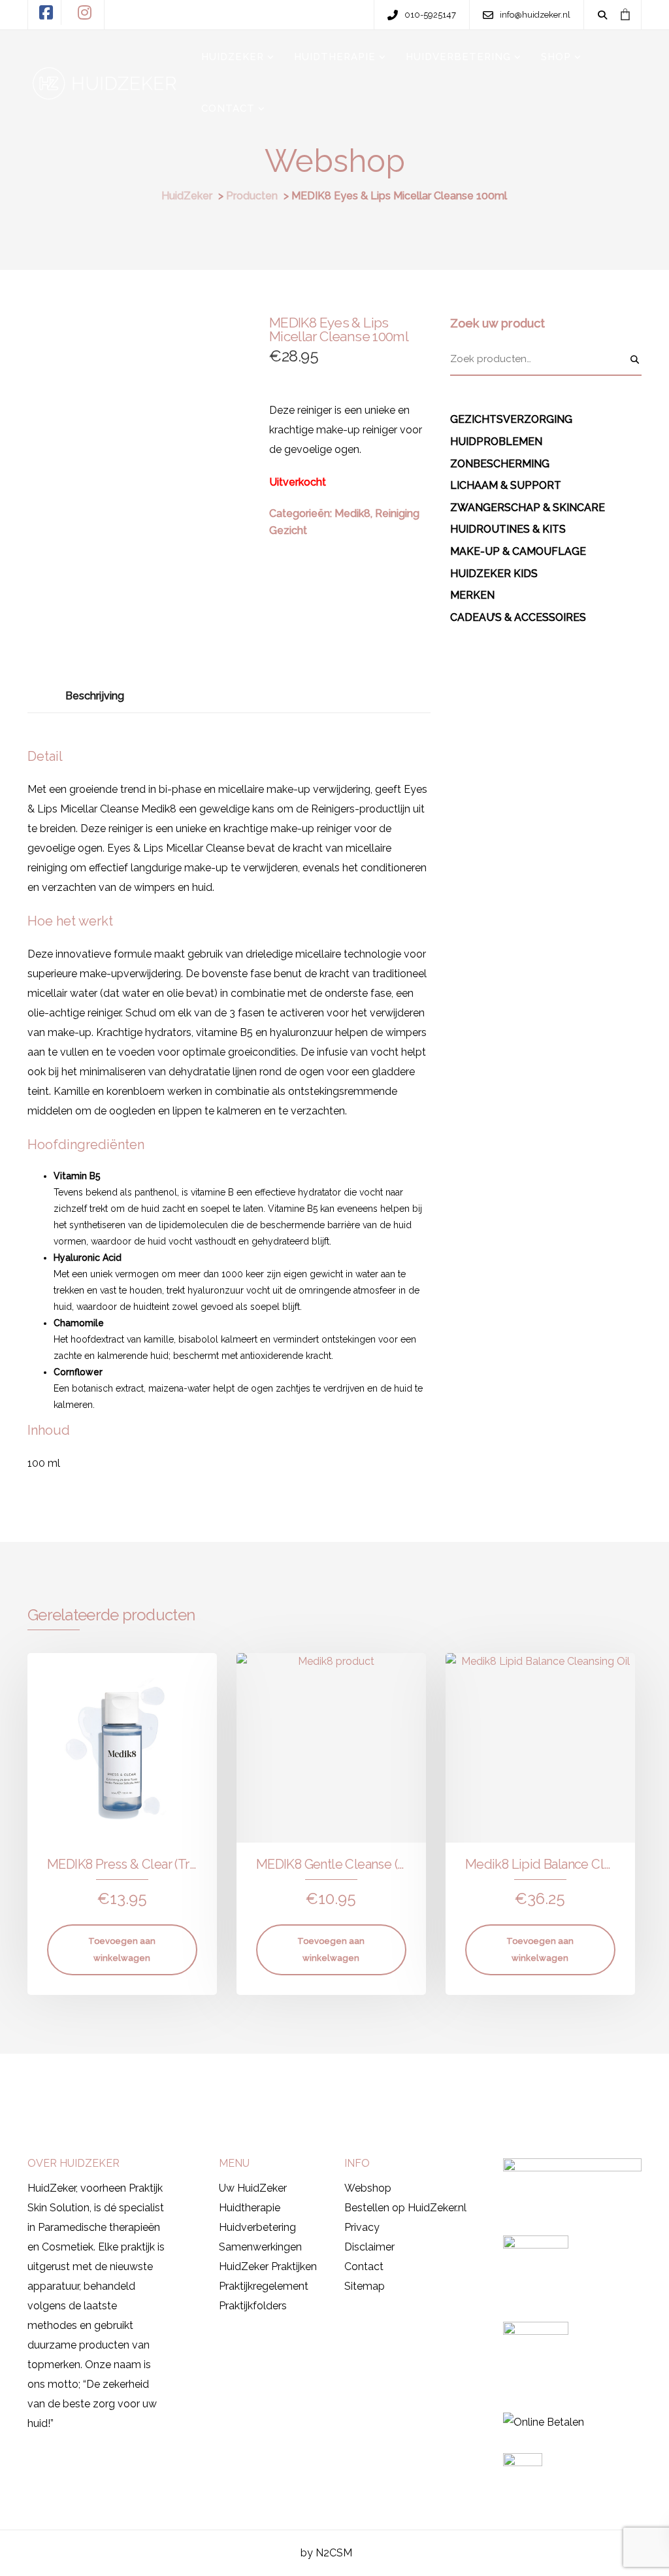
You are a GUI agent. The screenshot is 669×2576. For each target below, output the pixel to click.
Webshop (368, 2188)
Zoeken (635, 360)
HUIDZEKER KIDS (494, 574)
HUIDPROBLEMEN (496, 442)
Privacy (362, 2227)
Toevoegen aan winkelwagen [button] (122, 1949)
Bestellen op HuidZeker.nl (405, 2208)
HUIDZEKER (233, 57)
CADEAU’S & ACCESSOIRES (518, 617)
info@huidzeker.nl (487, 2085)
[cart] (625, 14)
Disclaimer (369, 2247)
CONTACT (228, 109)
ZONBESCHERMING (500, 464)
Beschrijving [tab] (95, 696)
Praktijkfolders (253, 2306)
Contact (364, 2267)
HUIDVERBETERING (458, 57)
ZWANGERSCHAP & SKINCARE (528, 508)
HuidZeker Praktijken (268, 2267)
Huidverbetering (257, 2227)
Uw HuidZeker (253, 2188)
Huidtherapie (250, 2208)
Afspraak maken (80, 2083)
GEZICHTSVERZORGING (511, 419)
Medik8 (352, 513)
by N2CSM (326, 2553)
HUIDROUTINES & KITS (508, 529)
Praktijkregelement (264, 2286)
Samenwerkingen (260, 2247)
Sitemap (365, 2286)
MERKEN (472, 595)
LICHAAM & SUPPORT (506, 485)
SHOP (556, 57)
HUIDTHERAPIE (335, 57)
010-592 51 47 (384, 2085)
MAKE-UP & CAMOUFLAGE (518, 551)
